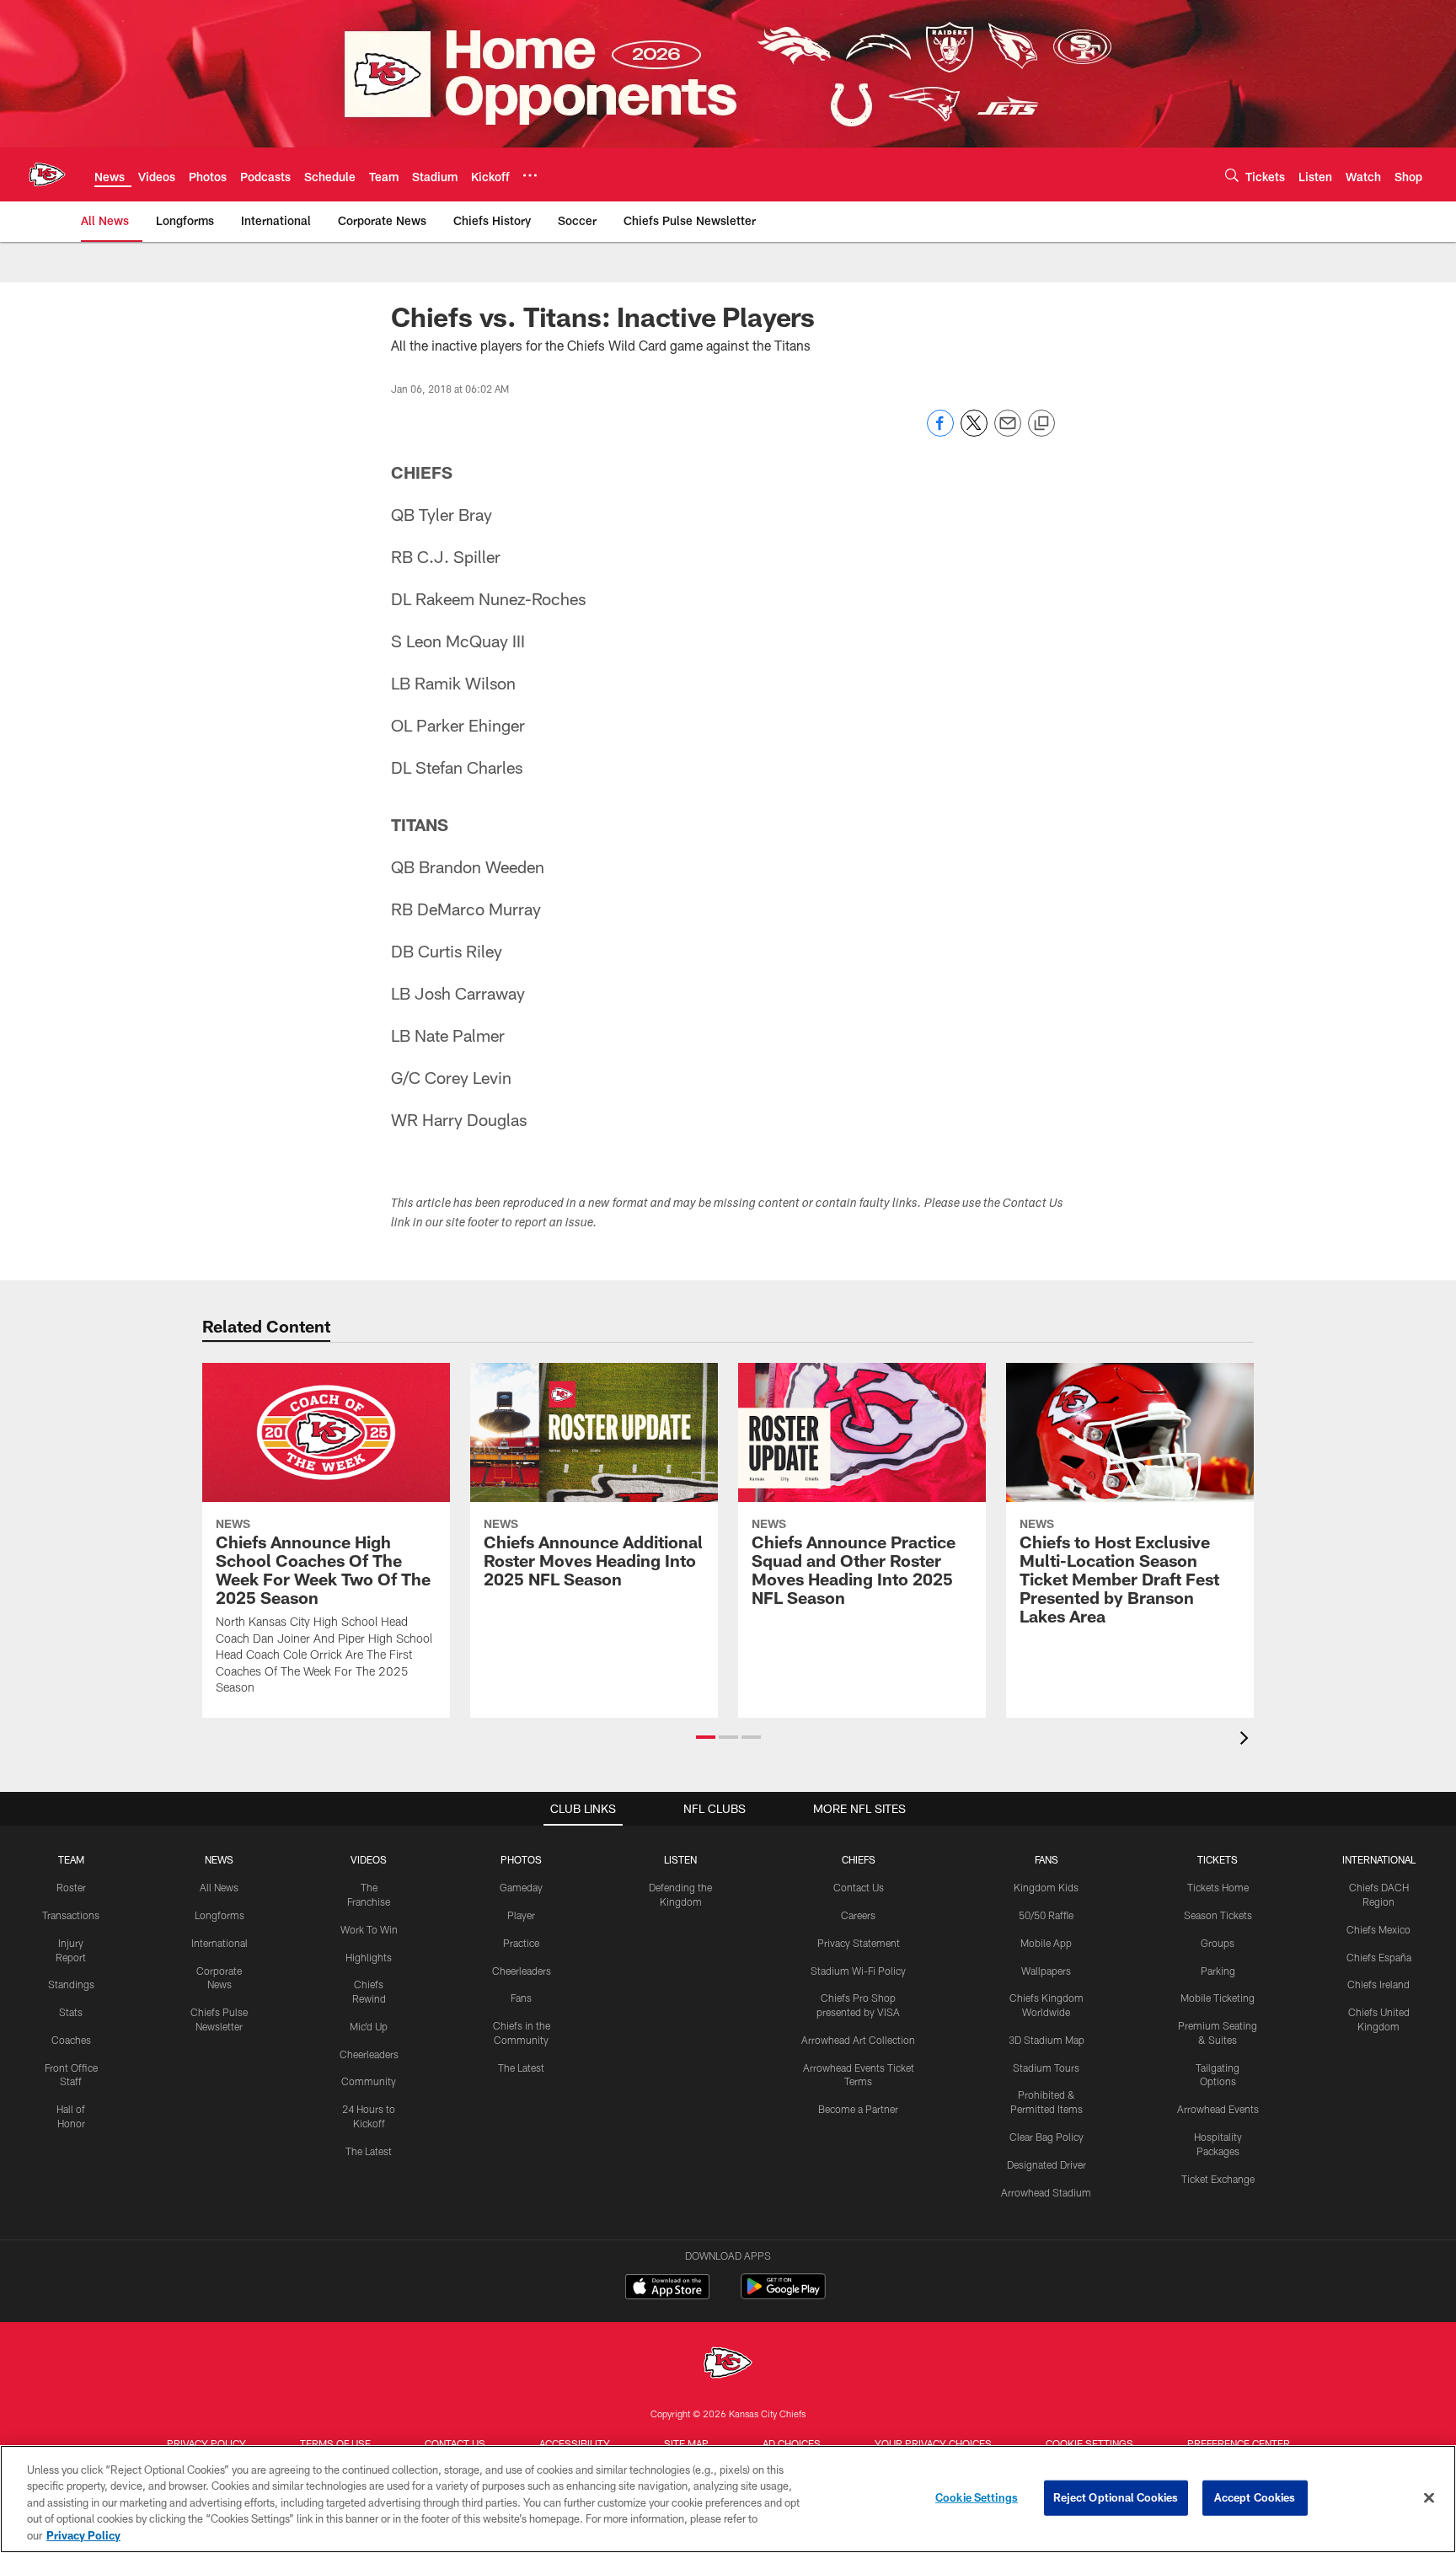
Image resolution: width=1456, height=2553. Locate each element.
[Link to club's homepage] (47, 174)
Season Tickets (1218, 1915)
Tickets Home (1218, 1887)
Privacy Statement (859, 1943)
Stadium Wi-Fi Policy (858, 1971)
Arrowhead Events (1218, 2109)
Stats (71, 2012)
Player (521, 1915)
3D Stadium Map (1046, 2040)
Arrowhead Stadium (1046, 2192)
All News (219, 1887)
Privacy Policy (206, 2443)
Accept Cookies (1255, 2497)
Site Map (686, 2443)
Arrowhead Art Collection (858, 2040)
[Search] (1232, 175)
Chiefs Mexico (1378, 1929)
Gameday (521, 1887)
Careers (858, 1915)
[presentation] (1247, 1740)
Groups (1218, 1943)
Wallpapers (1046, 1971)
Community (369, 2081)
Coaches (71, 2040)
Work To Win (369, 1929)
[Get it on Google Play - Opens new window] (783, 2295)
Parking (1218, 1971)
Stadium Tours (1046, 2068)
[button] (706, 1737)
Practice (521, 1943)
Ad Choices (792, 2443)
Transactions (71, 1915)
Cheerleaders (369, 2054)
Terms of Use (335, 2443)
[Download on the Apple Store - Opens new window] (667, 2288)
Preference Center (1239, 2443)
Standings (71, 1984)
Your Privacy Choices (933, 2443)
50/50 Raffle (1046, 1915)
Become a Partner (858, 2109)
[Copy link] (1041, 424)
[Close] (1429, 2498)
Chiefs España (1379, 1957)
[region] (728, 2499)
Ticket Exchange (1218, 2179)
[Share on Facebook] (940, 432)
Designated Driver (1046, 2164)
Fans (521, 1998)
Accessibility (575, 2443)
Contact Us (859, 1887)
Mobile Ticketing (1218, 1998)
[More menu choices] (530, 175)
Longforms (219, 1915)
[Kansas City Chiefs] (728, 2365)
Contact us (455, 2443)
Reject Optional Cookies (1116, 2497)
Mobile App (1046, 1943)
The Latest (369, 2151)
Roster (71, 1887)
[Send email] (1008, 432)
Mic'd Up (369, 2026)
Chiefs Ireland (1378, 1984)
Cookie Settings (1089, 2443)
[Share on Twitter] (974, 432)
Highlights (369, 1957)
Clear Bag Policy (1046, 2137)
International (219, 1943)
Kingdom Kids (1046, 1887)
